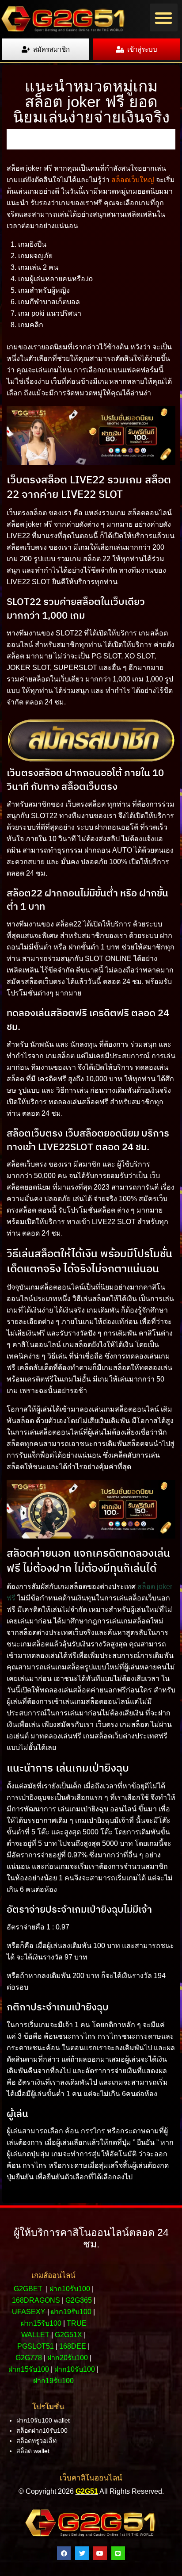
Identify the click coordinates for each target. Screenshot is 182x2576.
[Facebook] (64, 2553)
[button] (164, 17)
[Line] (118, 2553)
